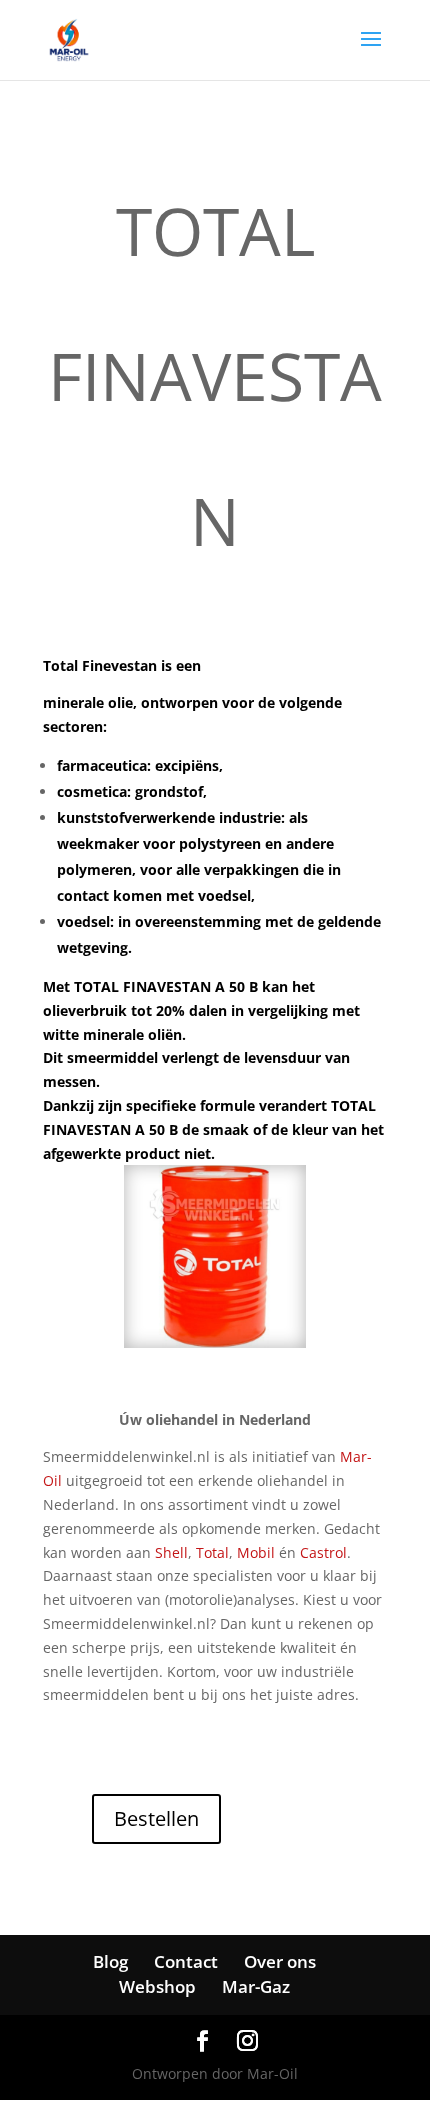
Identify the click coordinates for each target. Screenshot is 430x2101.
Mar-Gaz (256, 1986)
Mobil (256, 1552)
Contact (186, 1961)
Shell (171, 1552)
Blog (110, 1961)
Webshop (157, 1986)
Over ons (280, 1961)
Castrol (323, 1552)
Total (212, 1552)
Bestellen (156, 1818)
